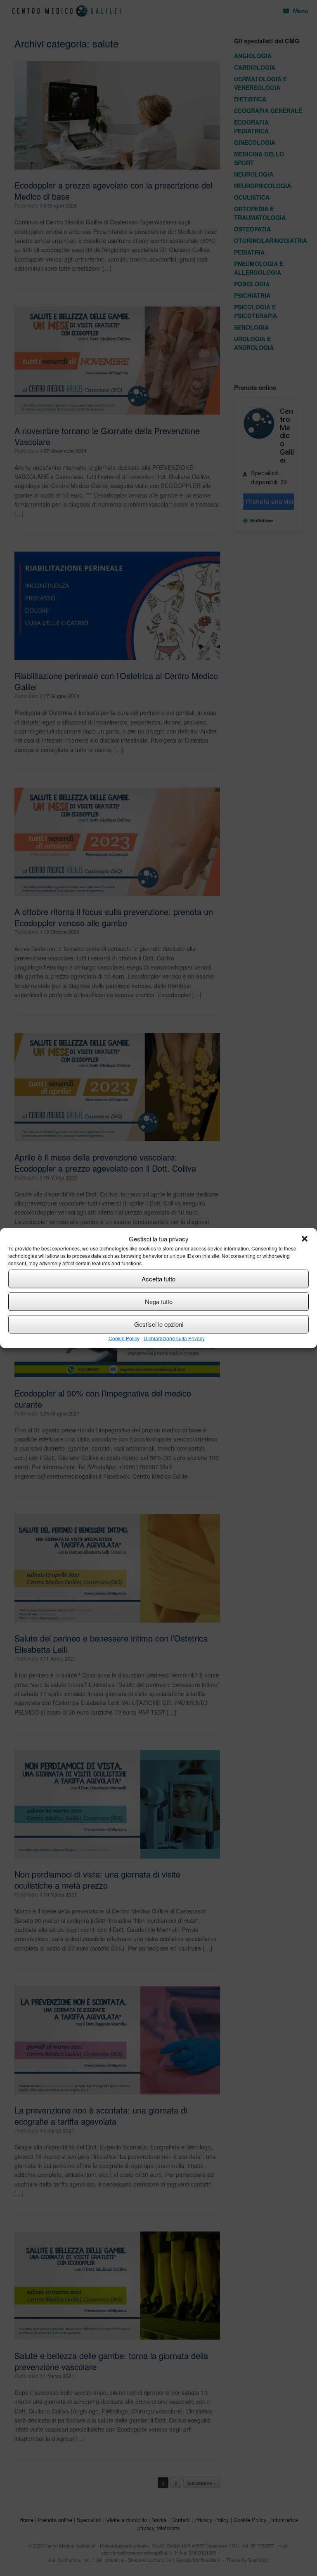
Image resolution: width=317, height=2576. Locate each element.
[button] (305, 1239)
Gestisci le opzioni (159, 1324)
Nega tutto (159, 1301)
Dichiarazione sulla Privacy (174, 1338)
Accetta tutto (158, 1279)
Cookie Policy (124, 1338)
